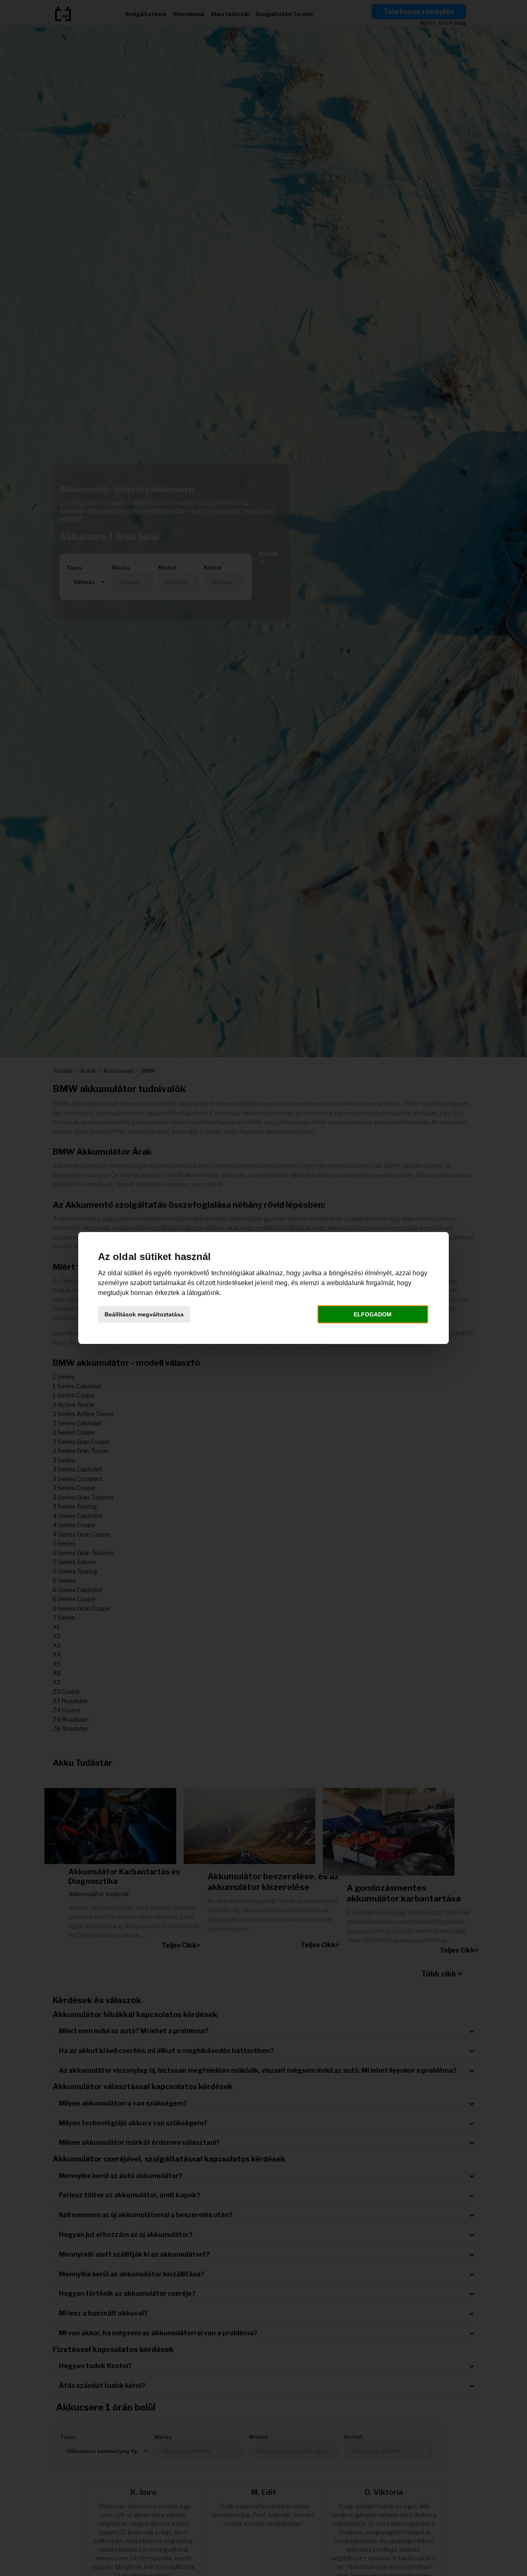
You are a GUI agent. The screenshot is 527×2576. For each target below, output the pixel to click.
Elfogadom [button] (373, 1314)
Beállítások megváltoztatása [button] (144, 1314)
